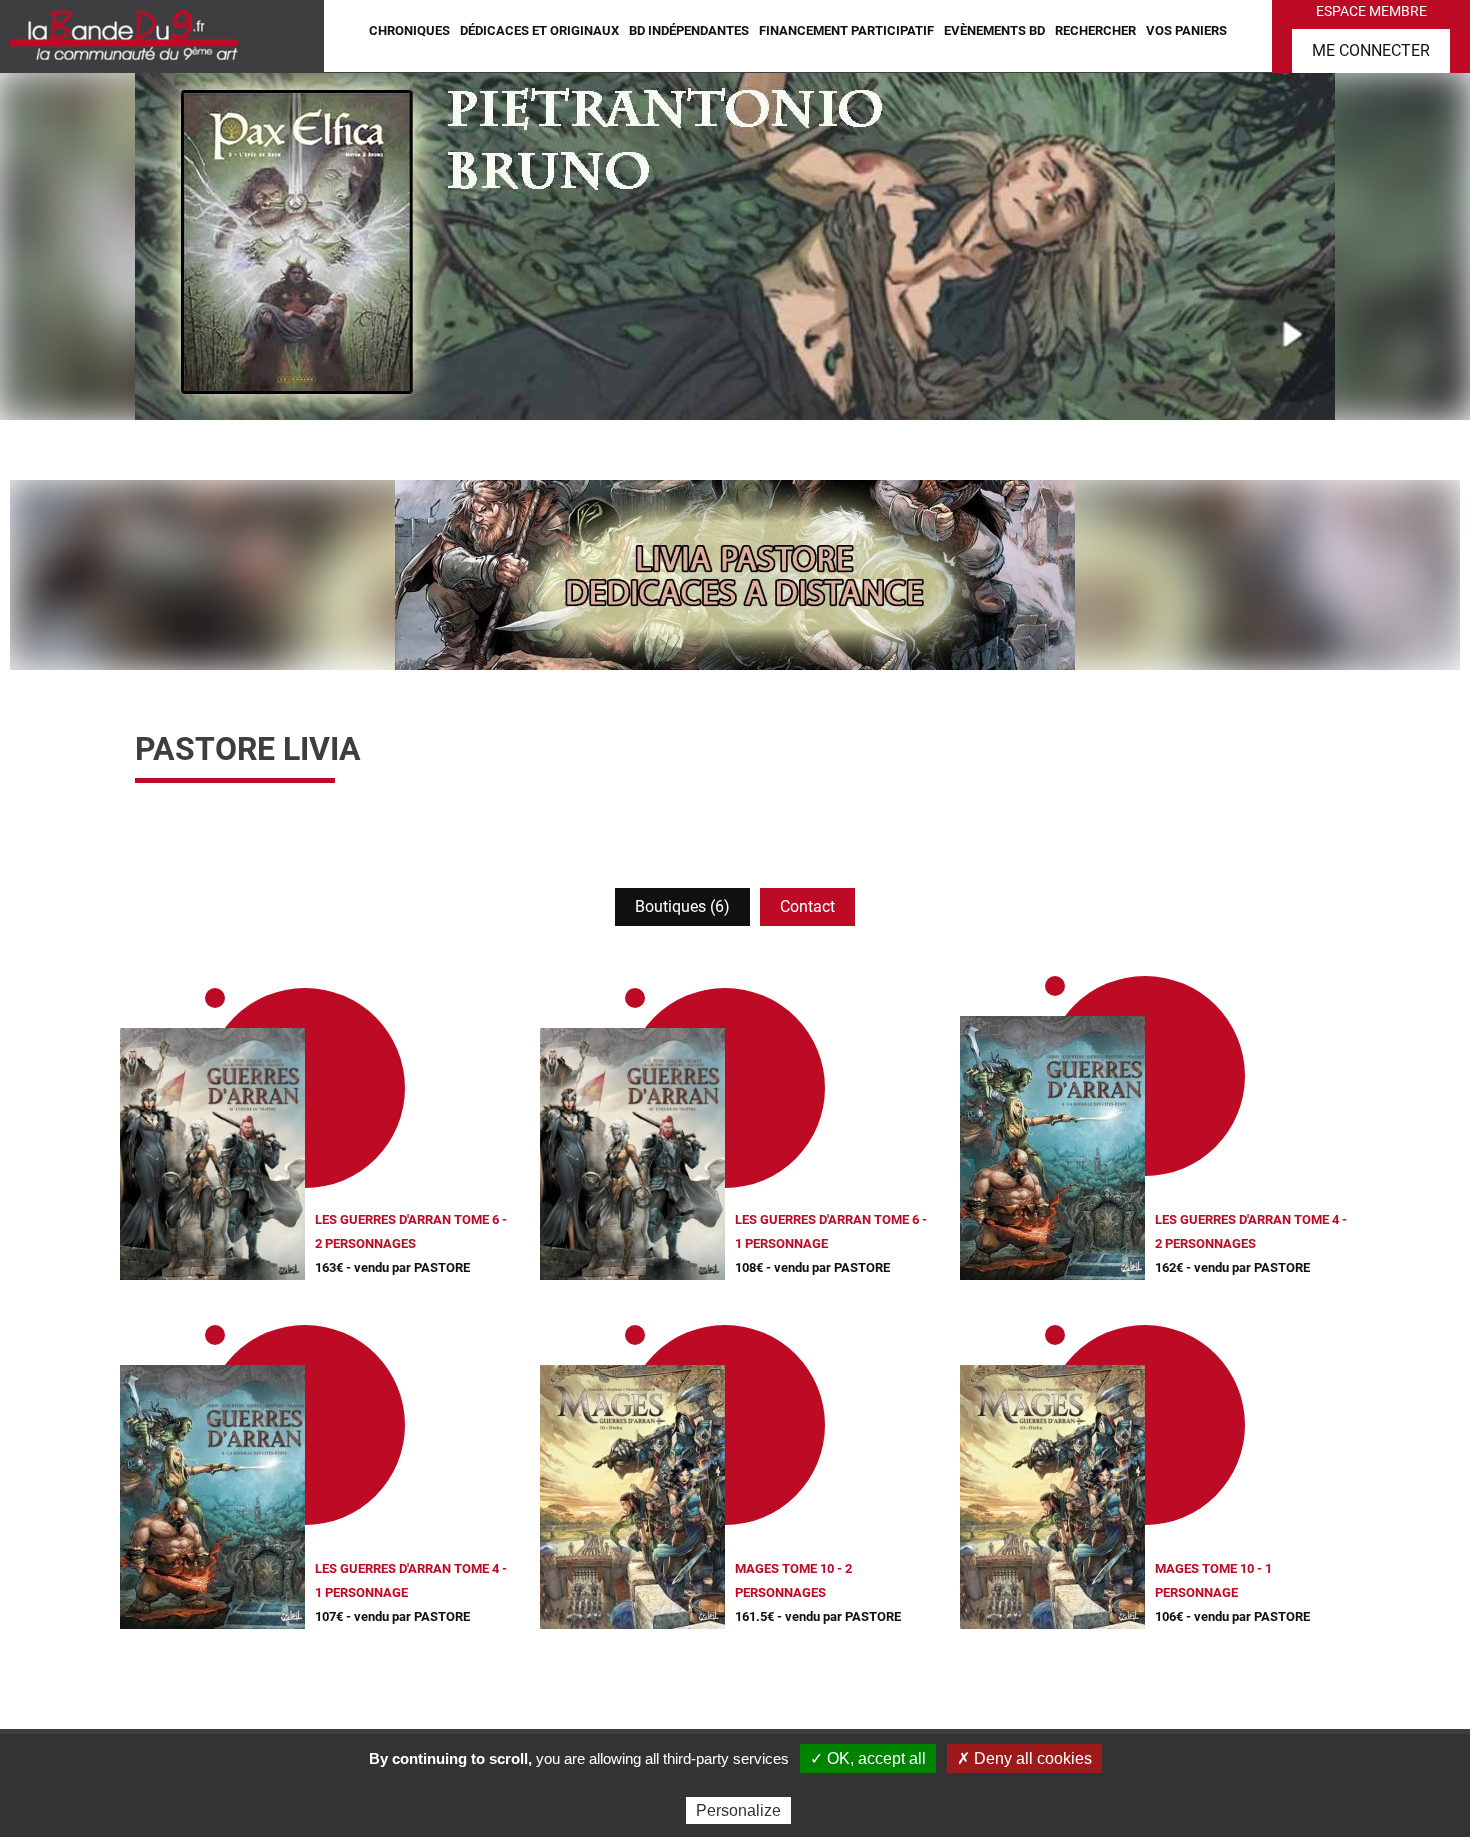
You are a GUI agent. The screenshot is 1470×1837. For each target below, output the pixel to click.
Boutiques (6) (682, 906)
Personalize (738, 1810)
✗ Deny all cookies (1024, 1758)
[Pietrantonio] (735, 245)
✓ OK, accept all (868, 1758)
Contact (807, 906)
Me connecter (1371, 50)
